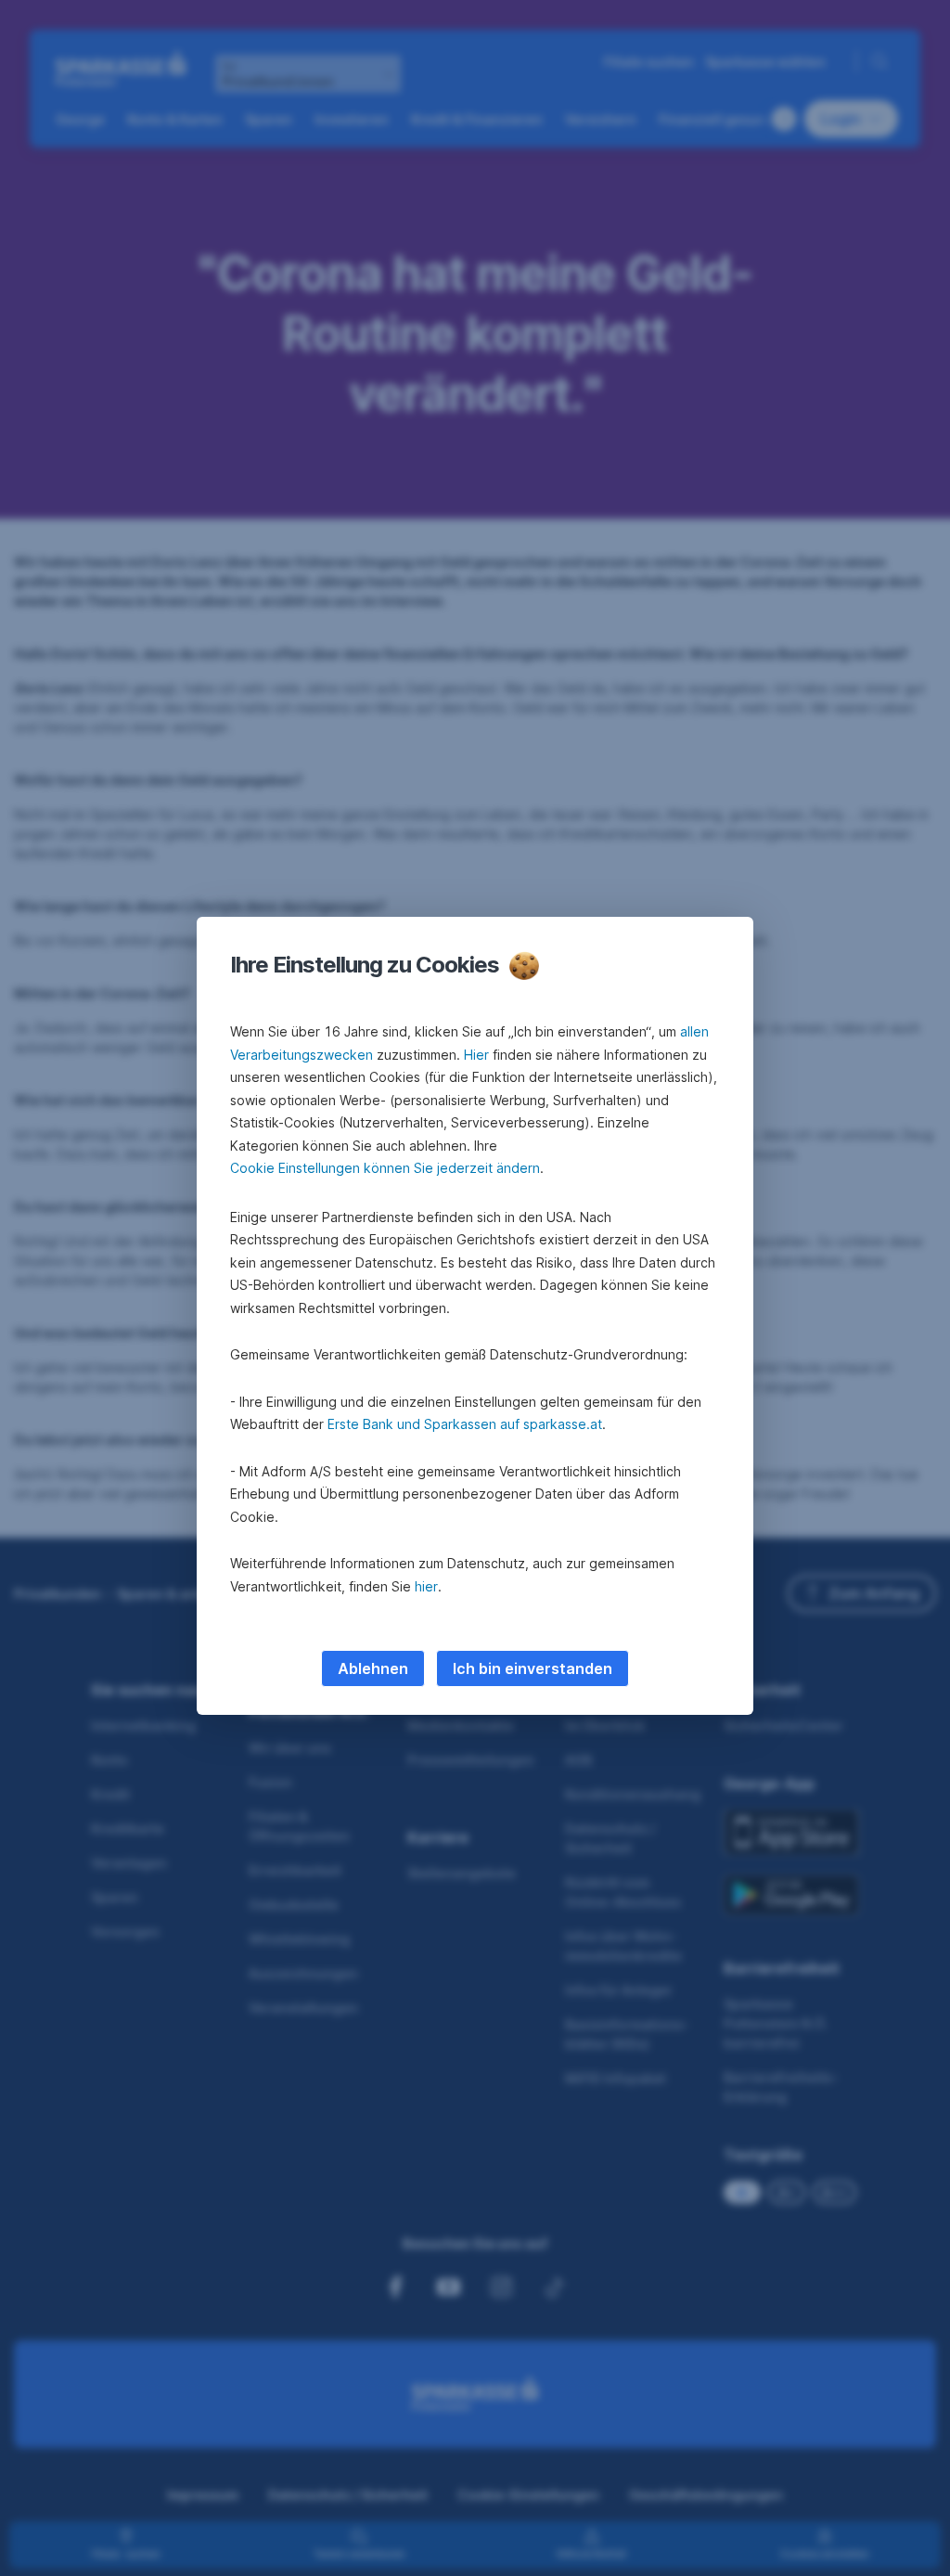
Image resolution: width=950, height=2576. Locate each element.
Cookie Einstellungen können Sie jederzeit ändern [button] (385, 1168)
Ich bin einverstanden (533, 1668)
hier (426, 1586)
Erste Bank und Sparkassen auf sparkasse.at (465, 1424)
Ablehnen (373, 1668)
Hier (476, 1055)
